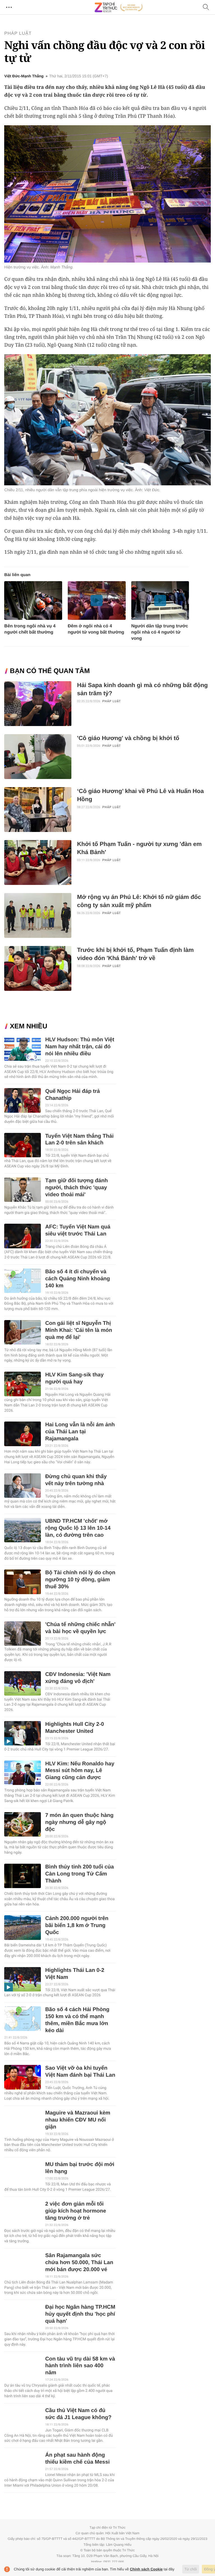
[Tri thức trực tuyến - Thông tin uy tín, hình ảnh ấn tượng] (119, 7)
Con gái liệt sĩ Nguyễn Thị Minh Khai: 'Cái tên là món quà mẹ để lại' (79, 1330)
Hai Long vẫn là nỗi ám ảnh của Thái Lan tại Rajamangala (80, 1432)
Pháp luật (18, 33)
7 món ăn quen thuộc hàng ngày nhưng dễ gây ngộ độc (79, 1822)
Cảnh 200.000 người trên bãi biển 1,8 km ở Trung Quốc (77, 1925)
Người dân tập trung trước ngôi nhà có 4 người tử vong (160, 632)
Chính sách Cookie (146, 2569)
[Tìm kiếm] (206, 7)
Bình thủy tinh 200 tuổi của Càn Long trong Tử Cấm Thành (79, 1874)
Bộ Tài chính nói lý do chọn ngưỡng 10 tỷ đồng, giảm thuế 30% (80, 1580)
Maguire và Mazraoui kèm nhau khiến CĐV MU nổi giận (78, 2120)
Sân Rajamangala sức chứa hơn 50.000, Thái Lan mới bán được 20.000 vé (79, 2263)
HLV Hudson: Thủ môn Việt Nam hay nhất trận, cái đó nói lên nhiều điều (80, 1047)
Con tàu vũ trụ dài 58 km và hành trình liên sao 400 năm (80, 2366)
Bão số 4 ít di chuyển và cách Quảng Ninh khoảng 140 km (77, 1279)
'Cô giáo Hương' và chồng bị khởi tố (128, 738)
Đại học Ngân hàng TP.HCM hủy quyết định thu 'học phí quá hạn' (80, 2314)
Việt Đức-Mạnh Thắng (24, 76)
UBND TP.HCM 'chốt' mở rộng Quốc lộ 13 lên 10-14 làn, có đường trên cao (78, 1528)
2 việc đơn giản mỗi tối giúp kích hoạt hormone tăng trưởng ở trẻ (75, 2211)
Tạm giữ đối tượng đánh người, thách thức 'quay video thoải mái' (76, 1188)
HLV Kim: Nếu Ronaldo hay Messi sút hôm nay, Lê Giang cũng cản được (80, 1771)
